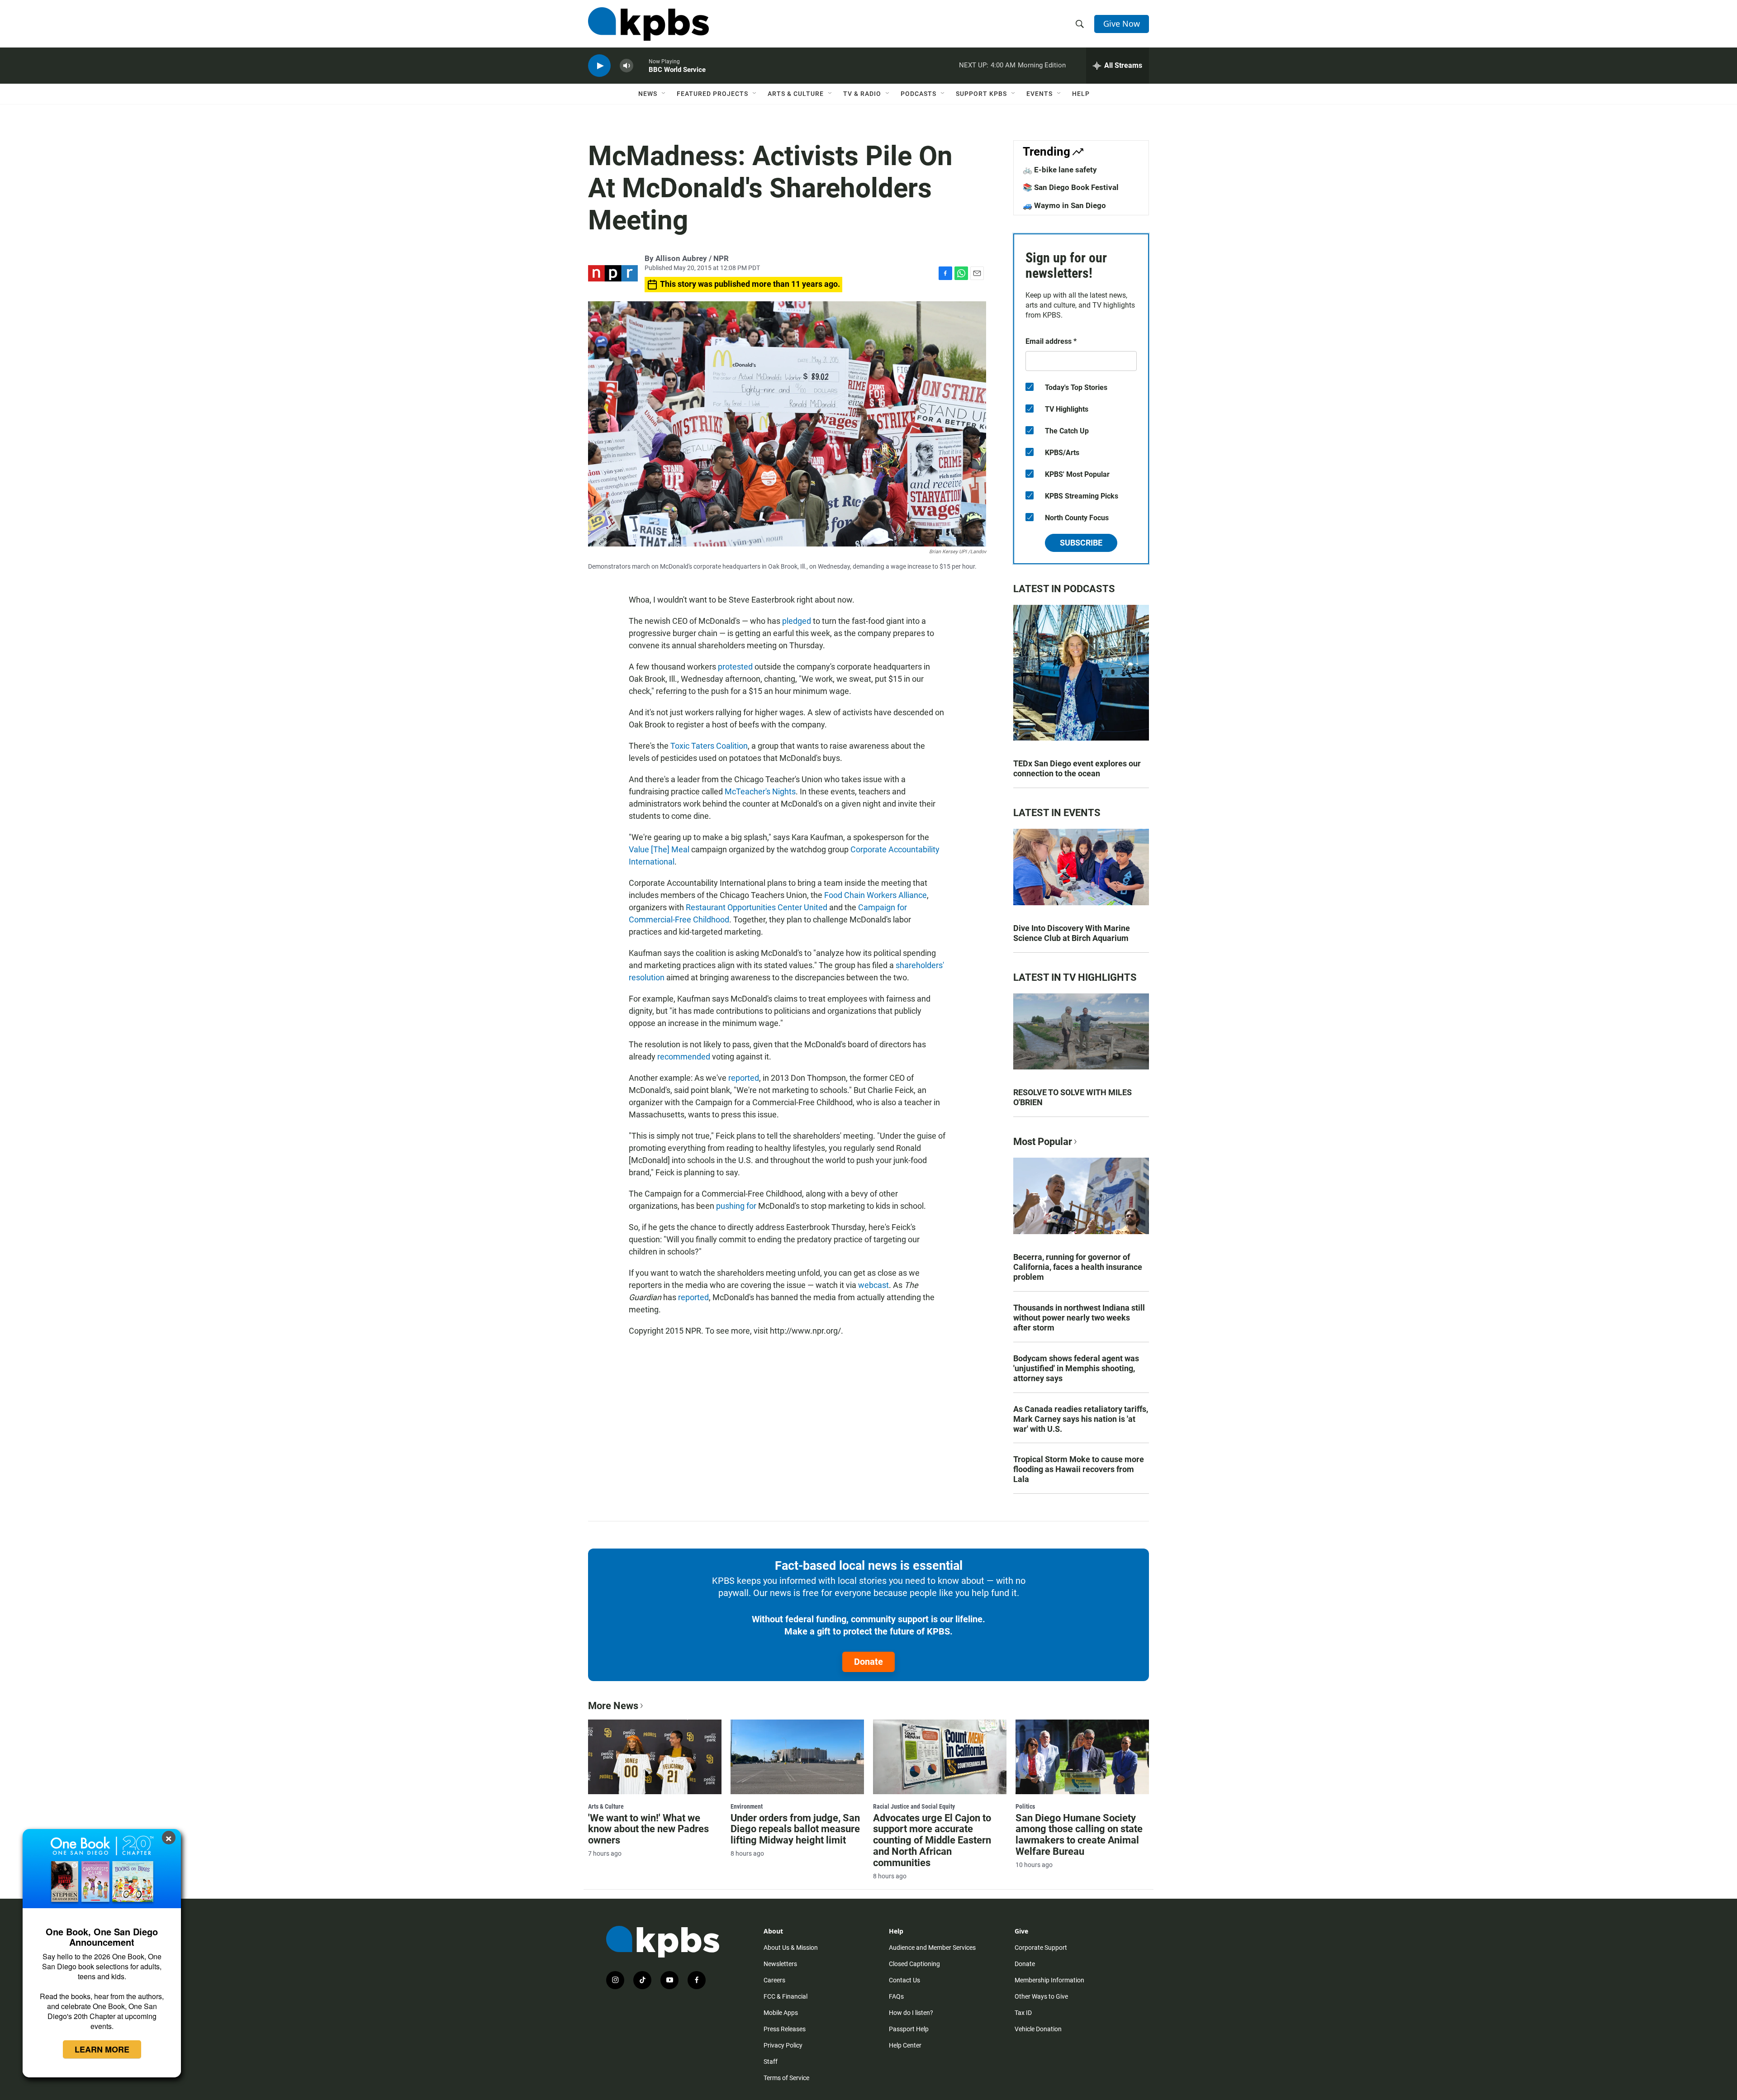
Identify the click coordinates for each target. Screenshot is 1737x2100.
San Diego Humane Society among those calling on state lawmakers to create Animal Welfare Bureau (1079, 1835)
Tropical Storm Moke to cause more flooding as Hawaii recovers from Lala (1079, 1469)
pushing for (735, 1206)
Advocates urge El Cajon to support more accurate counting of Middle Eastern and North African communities (932, 1841)
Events (1039, 94)
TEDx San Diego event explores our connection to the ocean (1077, 768)
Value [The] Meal (659, 849)
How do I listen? (911, 2013)
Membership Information (1049, 1980)
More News (613, 1706)
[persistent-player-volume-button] (626, 66)
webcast (873, 1285)
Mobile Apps (781, 2013)
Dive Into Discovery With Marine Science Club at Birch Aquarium (1072, 933)
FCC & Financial (785, 1996)
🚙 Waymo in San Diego (1064, 205)
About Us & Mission (791, 1948)
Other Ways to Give (1041, 1996)
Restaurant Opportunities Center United (757, 907)
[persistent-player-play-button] (599, 66)
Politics (1025, 1806)
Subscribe (1081, 543)
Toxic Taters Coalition (709, 746)
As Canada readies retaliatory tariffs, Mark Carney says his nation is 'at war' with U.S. (1081, 1419)
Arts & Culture (796, 94)
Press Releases (785, 2029)
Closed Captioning (914, 1964)
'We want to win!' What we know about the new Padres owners (648, 1829)
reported (744, 1078)
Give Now (1122, 24)
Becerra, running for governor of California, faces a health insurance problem (1078, 1267)
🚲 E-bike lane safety (1060, 170)
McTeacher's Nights (760, 791)
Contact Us (904, 1980)
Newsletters (780, 1964)
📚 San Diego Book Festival (1071, 187)
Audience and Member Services (932, 1948)
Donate (868, 1662)
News (648, 94)
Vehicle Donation (1038, 2029)
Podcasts (918, 94)
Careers (774, 1980)
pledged (797, 621)
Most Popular (1043, 1142)
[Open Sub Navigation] (664, 94)
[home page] (648, 24)
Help (1081, 94)
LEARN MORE (102, 2049)
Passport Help (909, 2029)
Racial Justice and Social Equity (914, 1806)
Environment (747, 1806)
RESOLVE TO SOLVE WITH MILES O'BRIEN (1073, 1097)
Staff (771, 2062)
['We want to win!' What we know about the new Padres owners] (655, 1757)
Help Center (905, 2045)
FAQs (896, 1996)
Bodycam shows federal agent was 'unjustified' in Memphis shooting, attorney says (1076, 1368)
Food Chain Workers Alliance (876, 895)
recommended (684, 1057)
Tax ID (1023, 2013)
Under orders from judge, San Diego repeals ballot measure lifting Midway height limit (795, 1829)
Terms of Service (786, 2078)
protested (735, 667)
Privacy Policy (783, 2045)
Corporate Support (1041, 1948)
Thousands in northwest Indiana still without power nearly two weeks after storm (1079, 1318)
